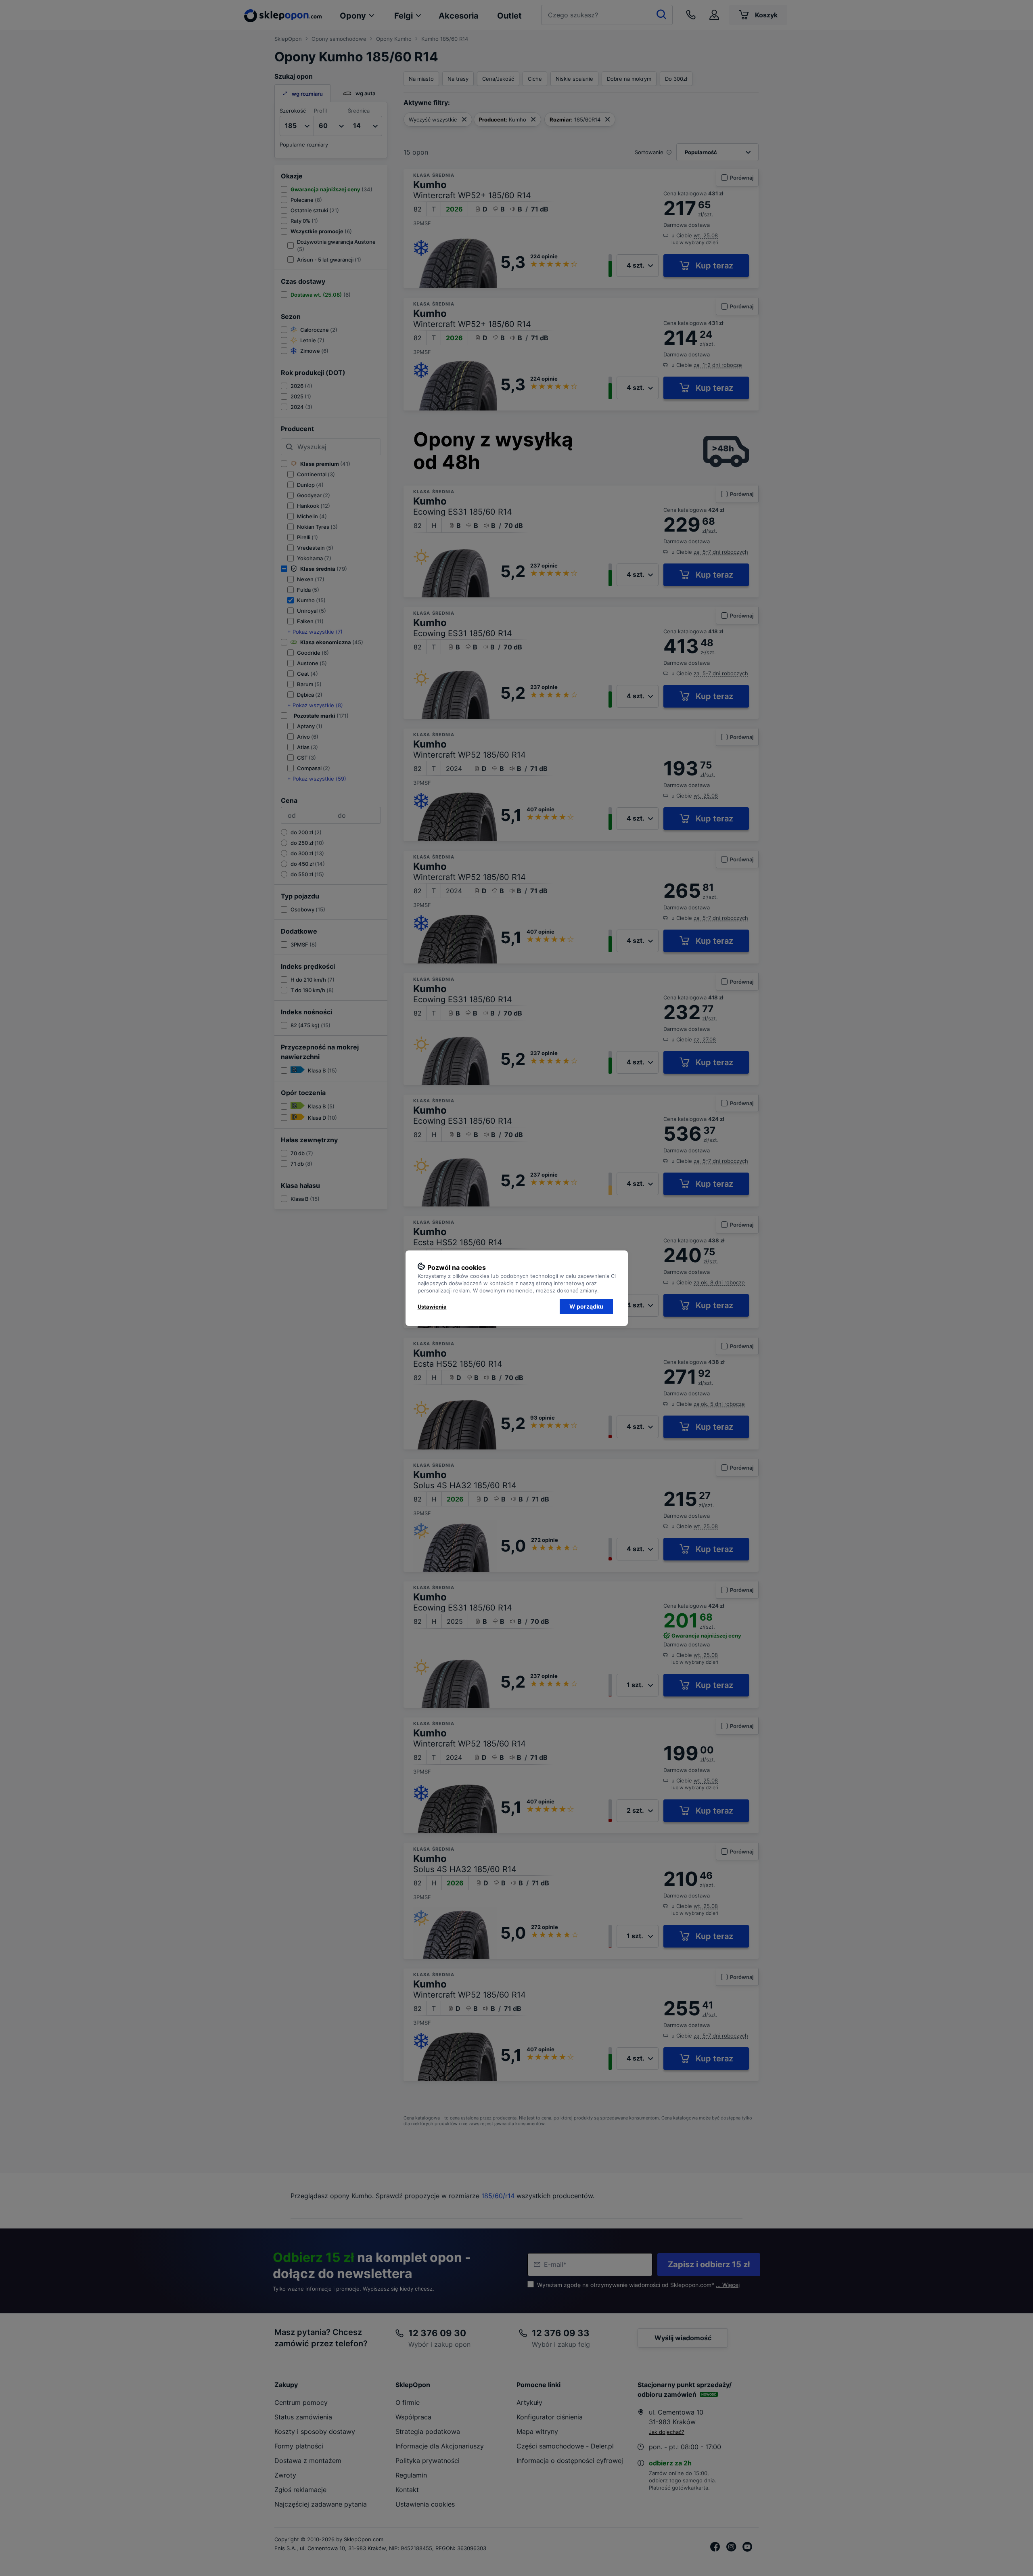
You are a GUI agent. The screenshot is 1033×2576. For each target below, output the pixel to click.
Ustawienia (432, 1307)
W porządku (586, 1306)
